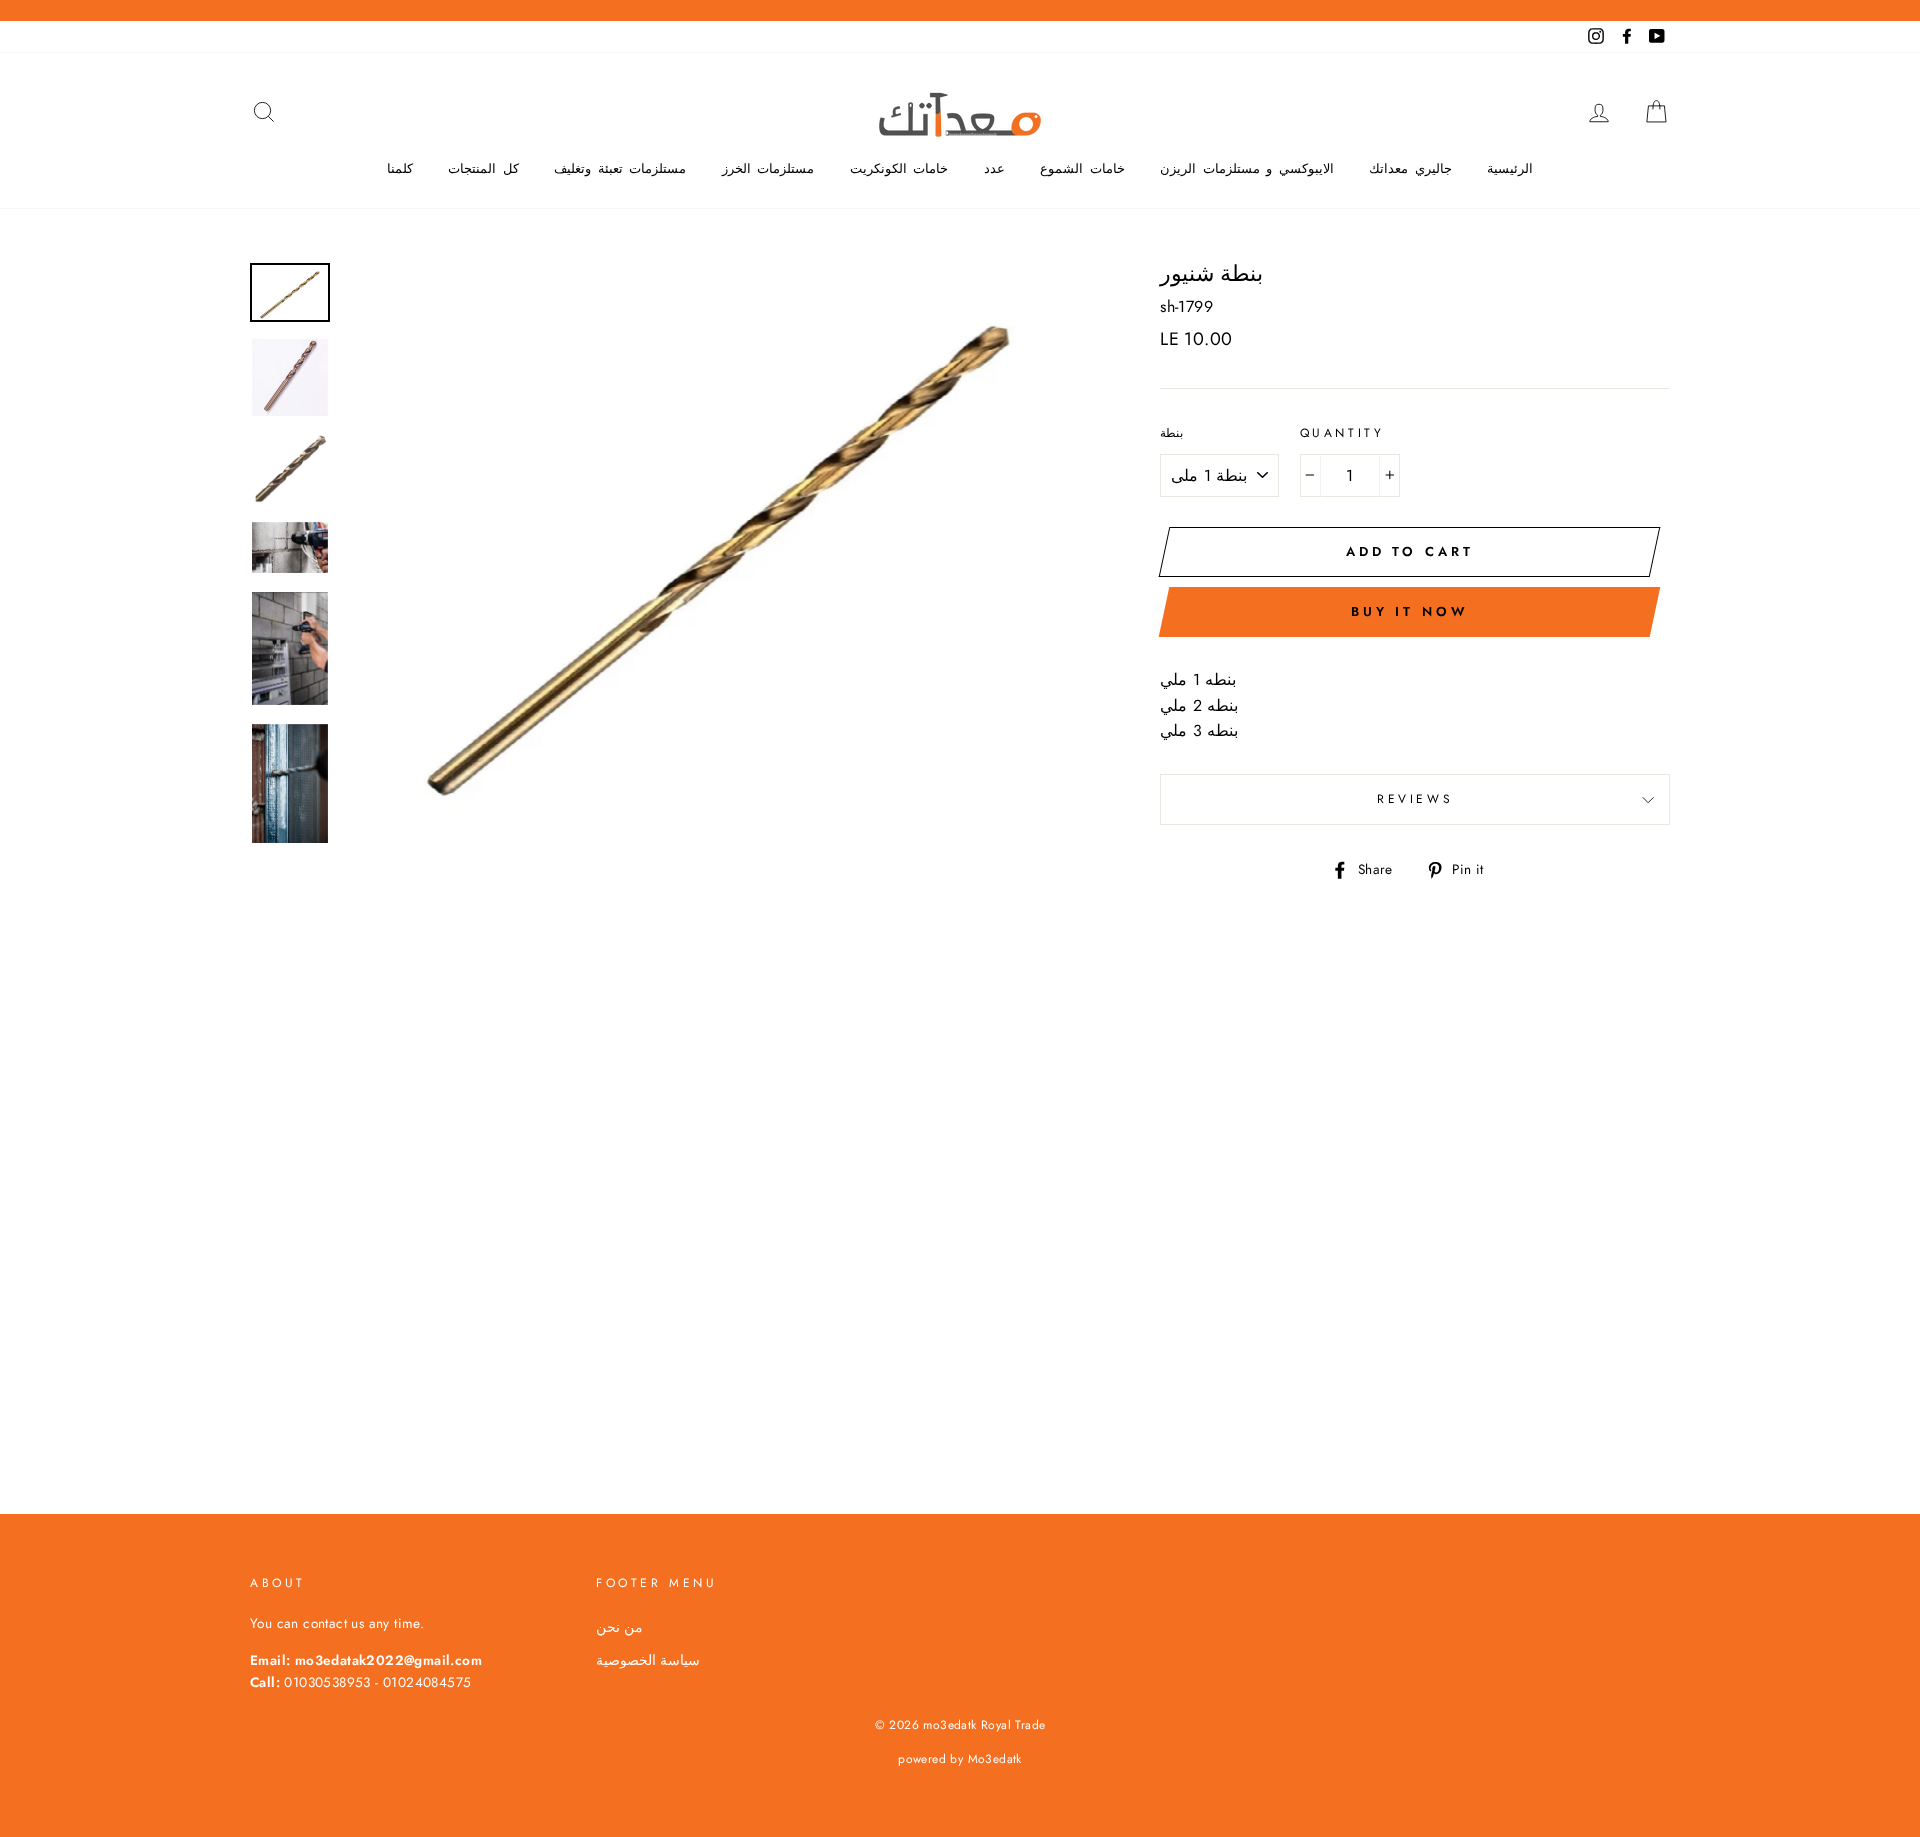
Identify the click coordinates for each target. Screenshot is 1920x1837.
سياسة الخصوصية (648, 1660)
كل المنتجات (483, 168)
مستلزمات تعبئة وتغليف (620, 168)
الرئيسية (1510, 168)
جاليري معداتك (1410, 168)
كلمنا (400, 168)
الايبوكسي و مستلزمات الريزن (1247, 168)
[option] (719, 538)
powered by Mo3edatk (960, 1759)
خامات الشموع (1082, 168)
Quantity (1342, 433)
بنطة (1171, 433)
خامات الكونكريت (899, 168)
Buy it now (1410, 611)
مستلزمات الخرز (768, 168)
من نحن (619, 1627)
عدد (994, 168)
